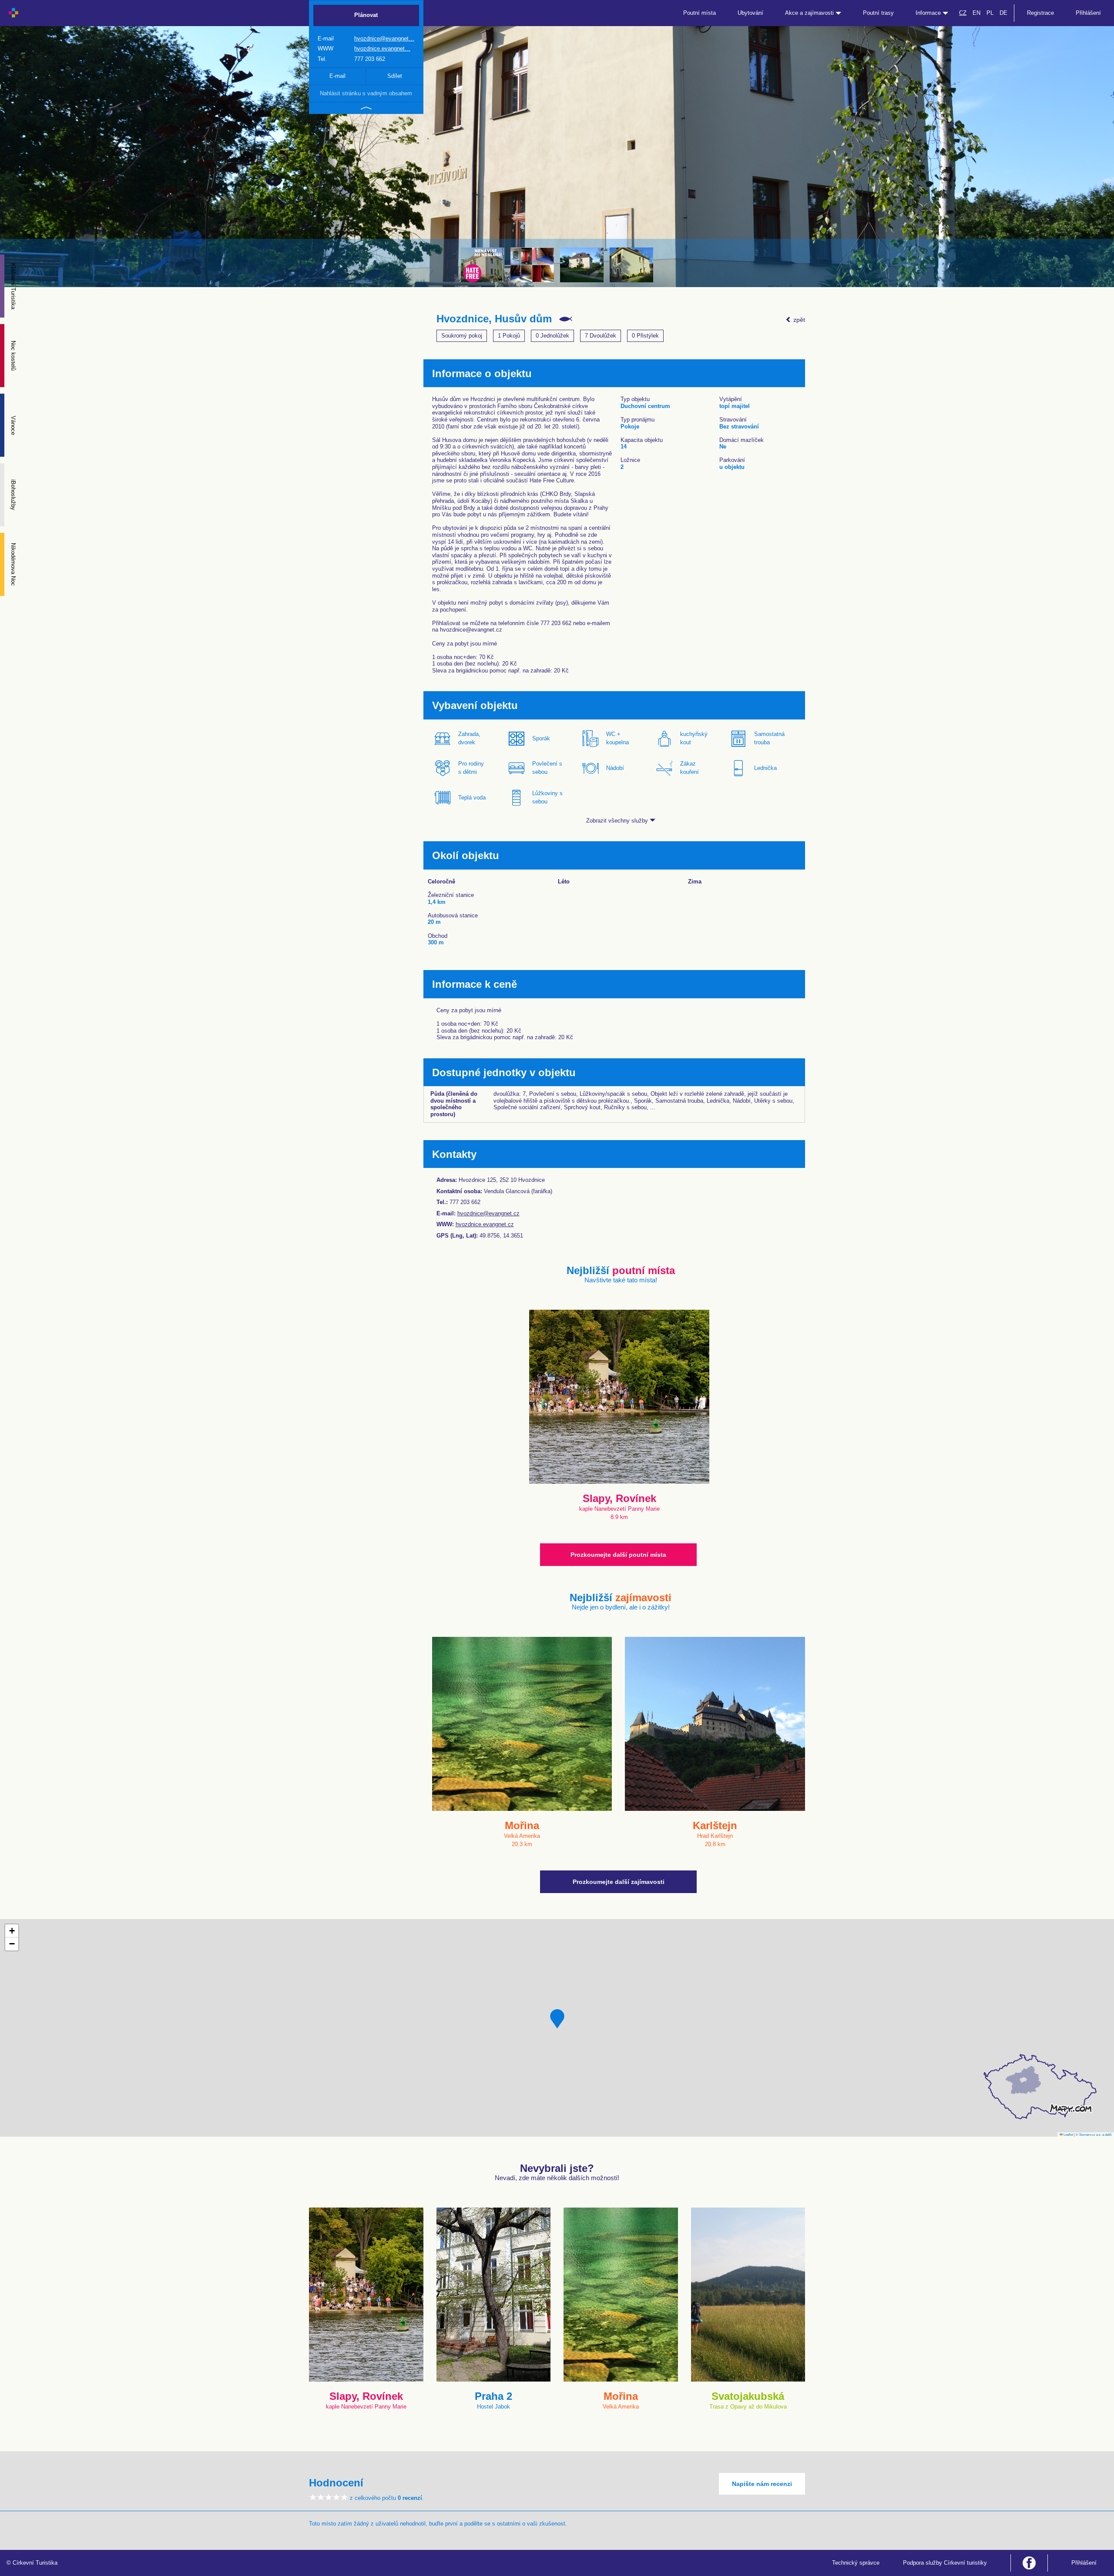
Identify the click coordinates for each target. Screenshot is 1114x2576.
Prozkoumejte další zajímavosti (619, 1882)
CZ (963, 13)
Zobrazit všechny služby (618, 821)
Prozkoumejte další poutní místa (618, 1555)
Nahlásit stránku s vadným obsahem (366, 93)
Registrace (1040, 13)
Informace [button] (929, 13)
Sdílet (395, 76)
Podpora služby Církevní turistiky (945, 2563)
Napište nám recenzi (762, 2484)
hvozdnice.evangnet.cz (485, 1224)
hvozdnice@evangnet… (384, 38)
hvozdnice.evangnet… (382, 49)
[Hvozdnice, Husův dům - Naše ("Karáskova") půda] (532, 265)
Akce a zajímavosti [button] (810, 13)
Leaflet (1068, 2134)
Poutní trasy (878, 13)
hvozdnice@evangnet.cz (488, 1213)
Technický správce (856, 2563)
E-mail (337, 76)
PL (990, 13)
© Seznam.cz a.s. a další (1094, 2134)
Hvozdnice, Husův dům (494, 319)
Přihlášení (1088, 13)
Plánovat (366, 15)
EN (976, 13)
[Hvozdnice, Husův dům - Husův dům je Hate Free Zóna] (483, 265)
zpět (798, 320)
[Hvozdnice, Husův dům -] (582, 265)
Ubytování (750, 13)
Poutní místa (700, 13)
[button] (557, 2019)
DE (1003, 13)
